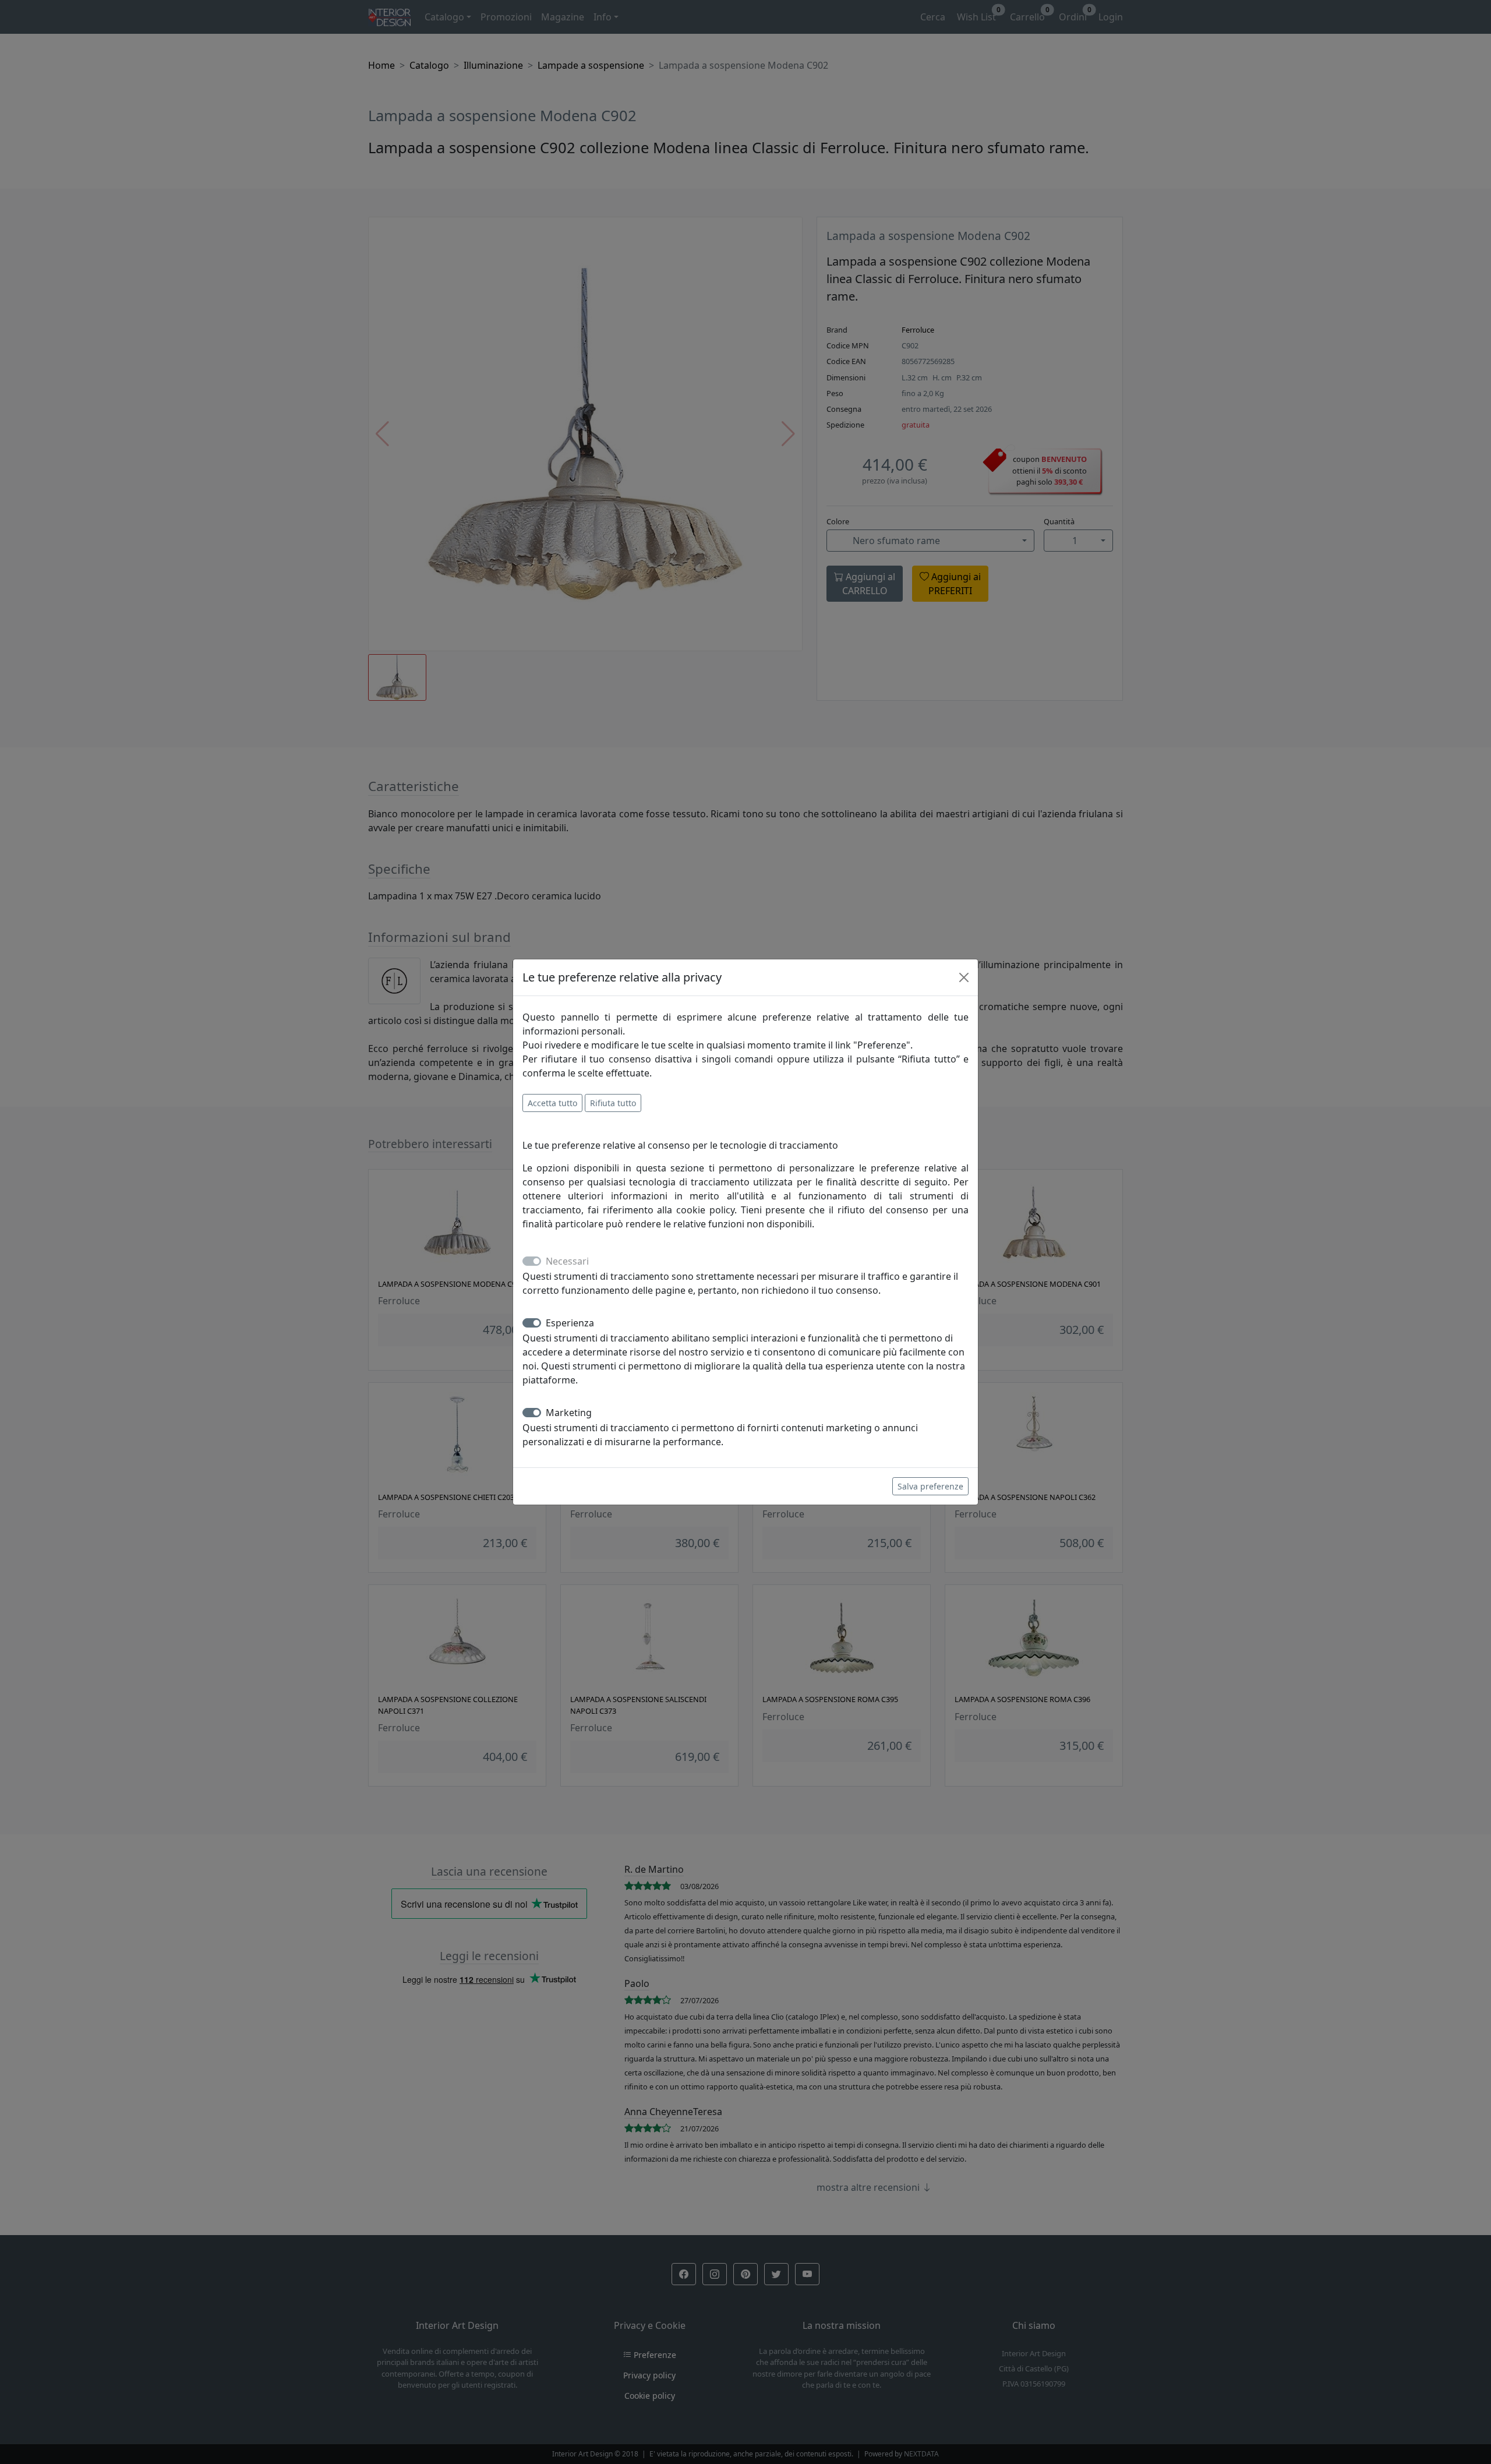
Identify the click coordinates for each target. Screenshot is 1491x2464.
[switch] (532, 1323)
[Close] (964, 977)
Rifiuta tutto (613, 1103)
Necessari (567, 1261)
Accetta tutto (552, 1103)
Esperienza (570, 1323)
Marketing (569, 1413)
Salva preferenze (930, 1486)
